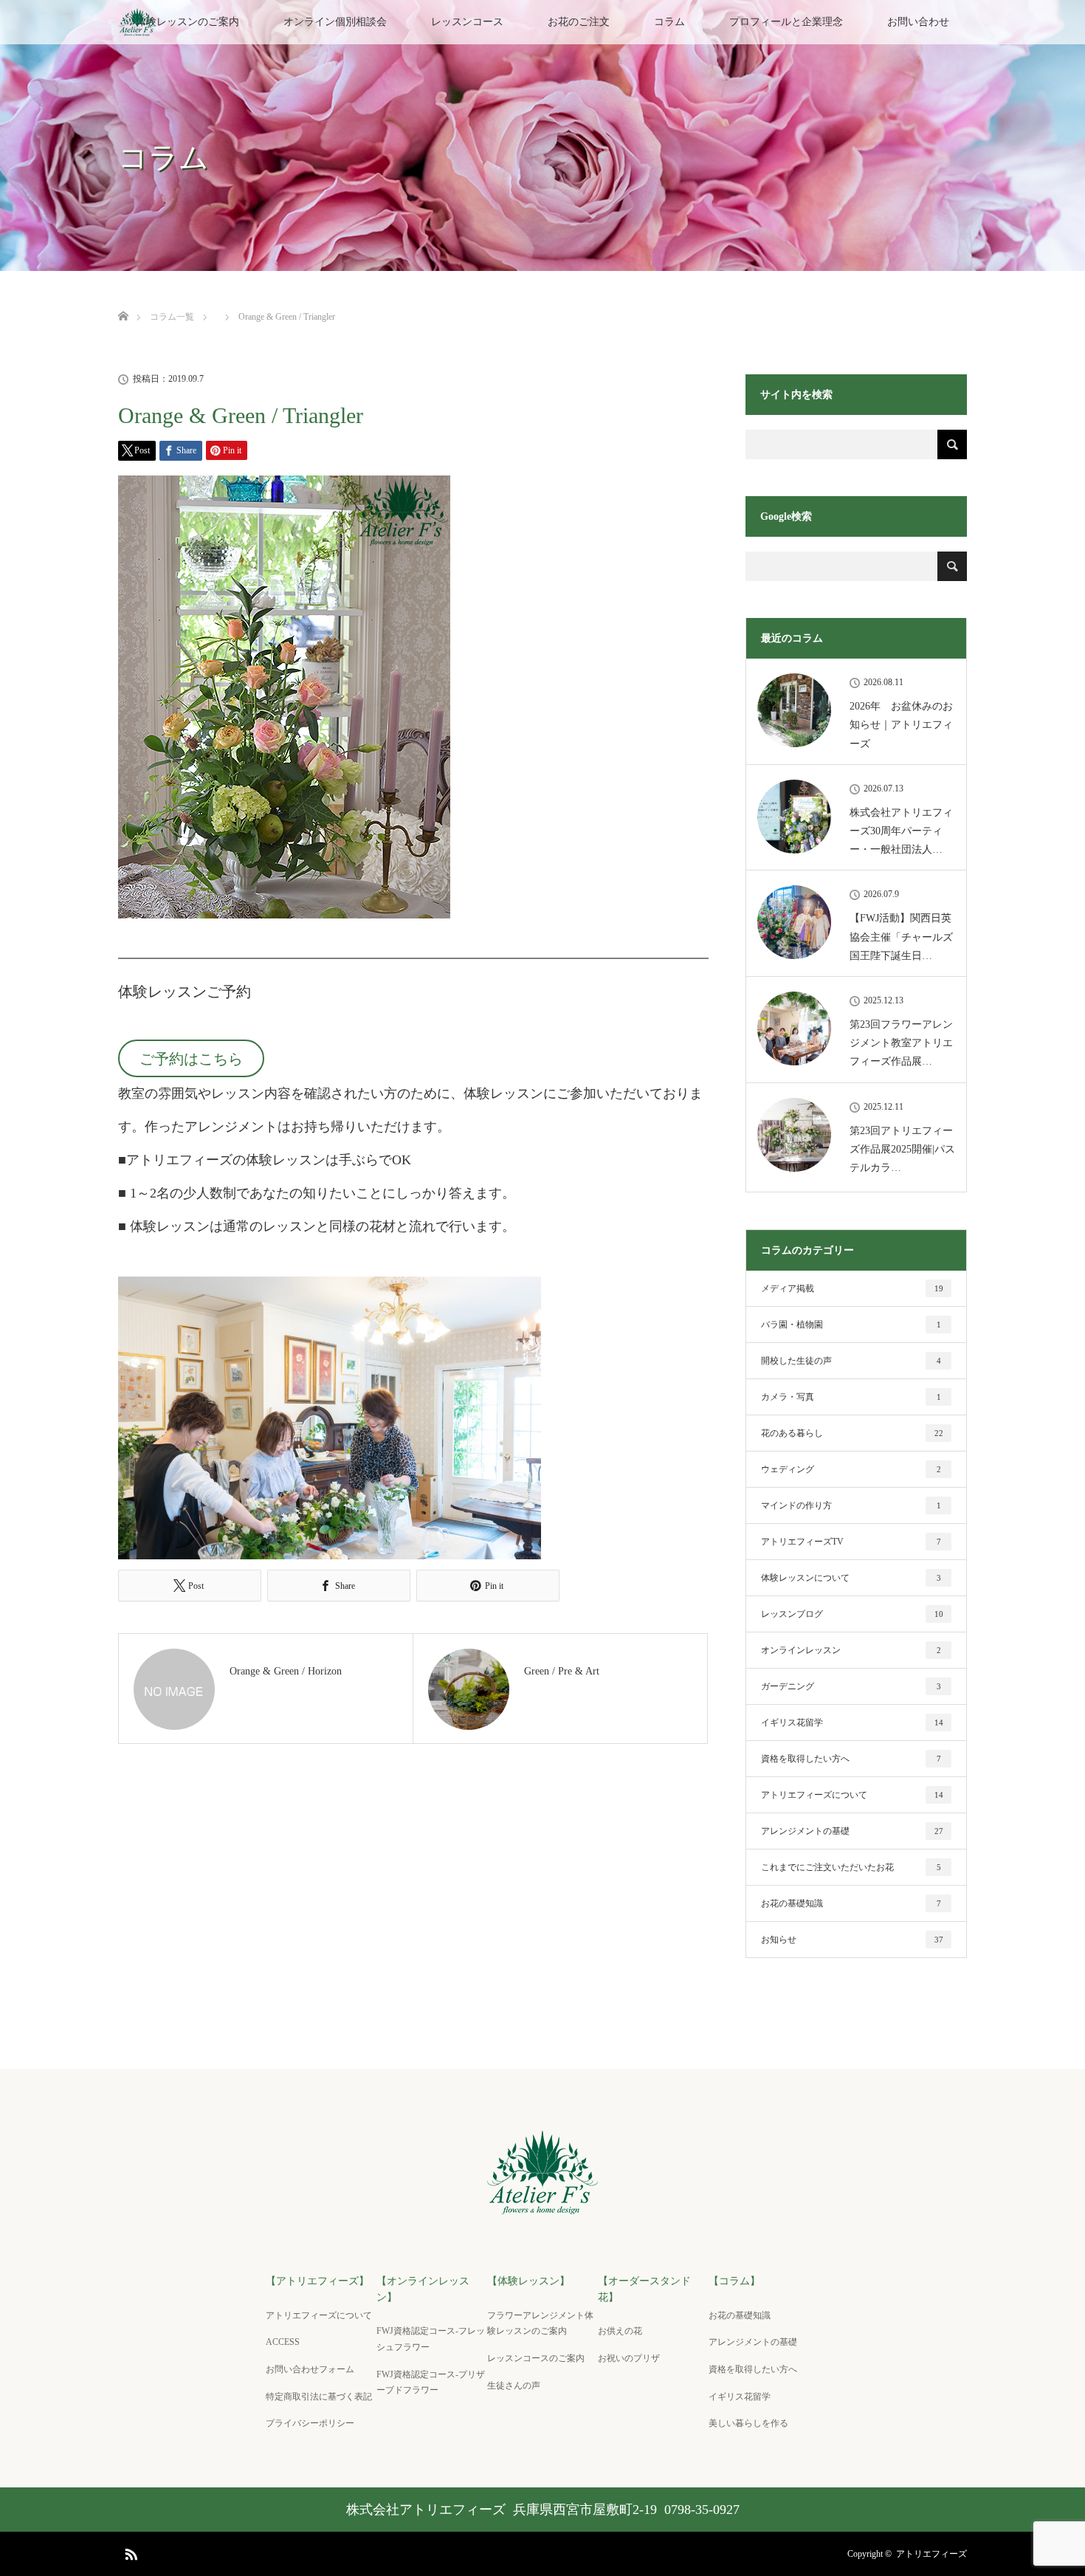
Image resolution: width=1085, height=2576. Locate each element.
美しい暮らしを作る (748, 2423)
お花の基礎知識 (851, 1903)
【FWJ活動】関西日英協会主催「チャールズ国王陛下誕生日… (901, 937)
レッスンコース (467, 22)
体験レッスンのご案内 (187, 22)
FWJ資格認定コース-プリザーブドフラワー (431, 2383)
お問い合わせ (918, 22)
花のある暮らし (852, 1433)
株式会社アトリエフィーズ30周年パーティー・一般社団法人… (901, 831)
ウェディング (851, 1469)
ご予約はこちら (191, 1059)
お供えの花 (620, 2331)
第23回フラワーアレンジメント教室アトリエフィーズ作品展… (901, 1043)
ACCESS (287, 2342)
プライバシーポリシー (310, 2423)
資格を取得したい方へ (851, 1759)
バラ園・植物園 (851, 1325)
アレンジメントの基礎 (852, 1831)
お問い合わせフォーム (310, 2369)
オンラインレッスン (851, 1650)
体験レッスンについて (851, 1578)
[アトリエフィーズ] (543, 2206)
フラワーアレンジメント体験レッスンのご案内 (540, 2323)
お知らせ (852, 1940)
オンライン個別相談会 (335, 22)
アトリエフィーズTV (851, 1542)
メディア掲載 (852, 1288)
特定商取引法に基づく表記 (319, 2397)
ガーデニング (851, 1686)
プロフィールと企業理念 (786, 22)
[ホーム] (123, 299)
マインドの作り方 (851, 1505)
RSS (129, 2552)
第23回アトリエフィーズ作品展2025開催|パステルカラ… (902, 1149)
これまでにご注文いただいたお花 (851, 1867)
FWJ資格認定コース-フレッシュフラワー (431, 2339)
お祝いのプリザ (629, 2358)
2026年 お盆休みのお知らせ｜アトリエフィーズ (901, 725)
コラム (669, 22)
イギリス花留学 (852, 1723)
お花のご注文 (579, 22)
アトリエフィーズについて (852, 1795)
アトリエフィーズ (931, 2554)
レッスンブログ (852, 1614)
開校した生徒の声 (851, 1361)
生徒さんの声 (514, 2386)
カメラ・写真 (851, 1397)
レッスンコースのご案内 (536, 2358)
